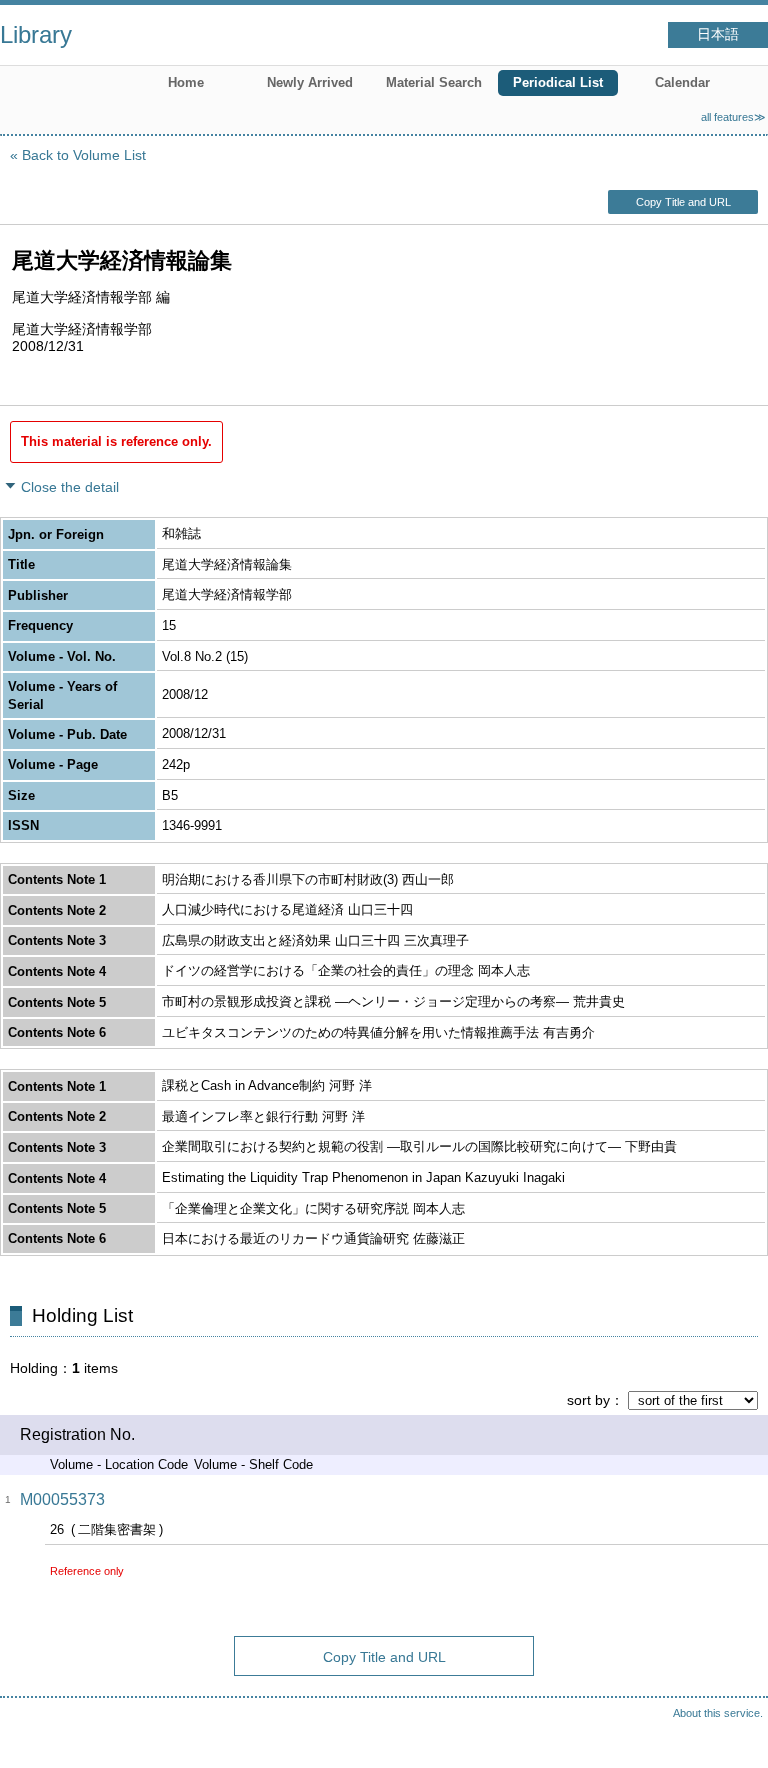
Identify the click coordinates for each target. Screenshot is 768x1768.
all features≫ (733, 117)
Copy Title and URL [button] (683, 202)
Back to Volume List (84, 155)
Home (186, 82)
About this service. (718, 1713)
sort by (588, 1400)
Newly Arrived (310, 82)
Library (36, 34)
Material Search (434, 82)
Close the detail (70, 487)
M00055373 (62, 1499)
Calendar (682, 82)
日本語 (718, 34)
